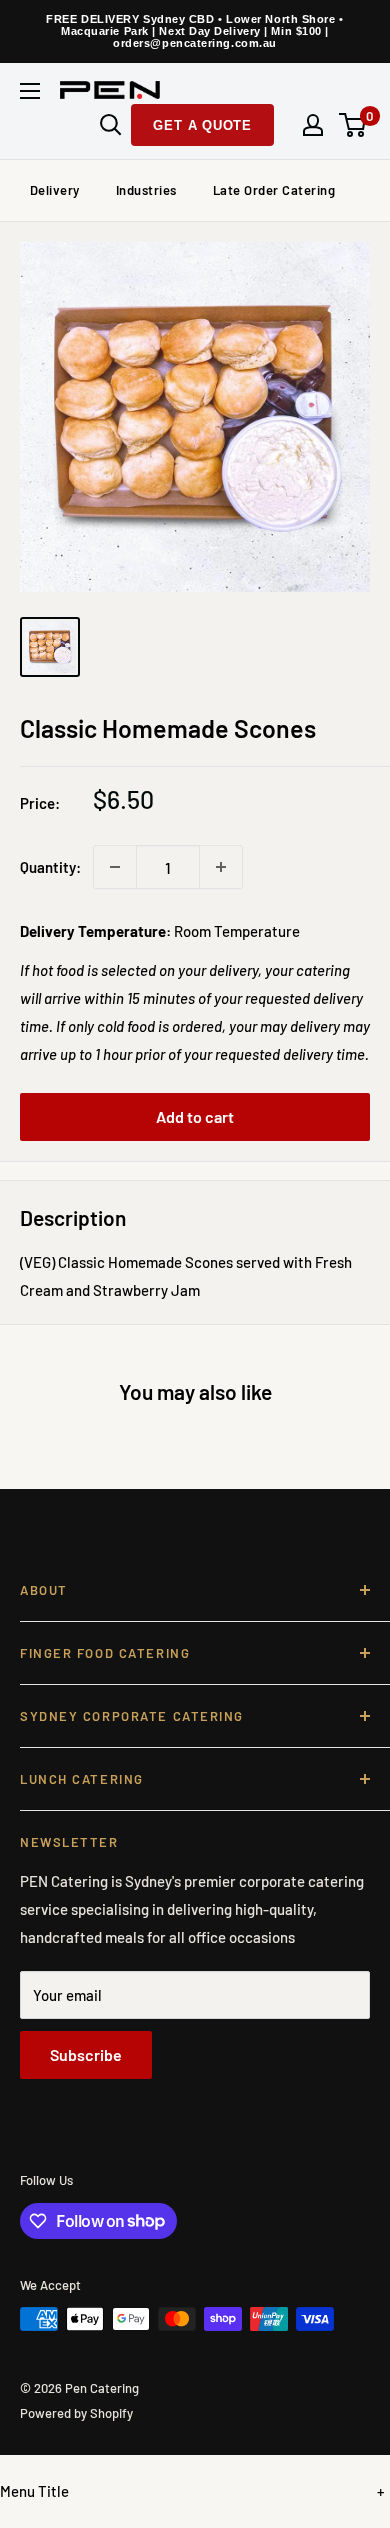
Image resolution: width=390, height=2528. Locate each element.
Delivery (55, 190)
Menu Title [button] (34, 2491)
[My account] (313, 125)
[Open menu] (30, 91)
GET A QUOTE (202, 125)
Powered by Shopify (76, 2413)
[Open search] (111, 125)
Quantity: (50, 867)
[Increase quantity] (221, 867)
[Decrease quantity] (115, 867)
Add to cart (195, 1116)
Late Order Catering (274, 190)
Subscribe (86, 2054)
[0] (353, 125)
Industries (146, 190)
